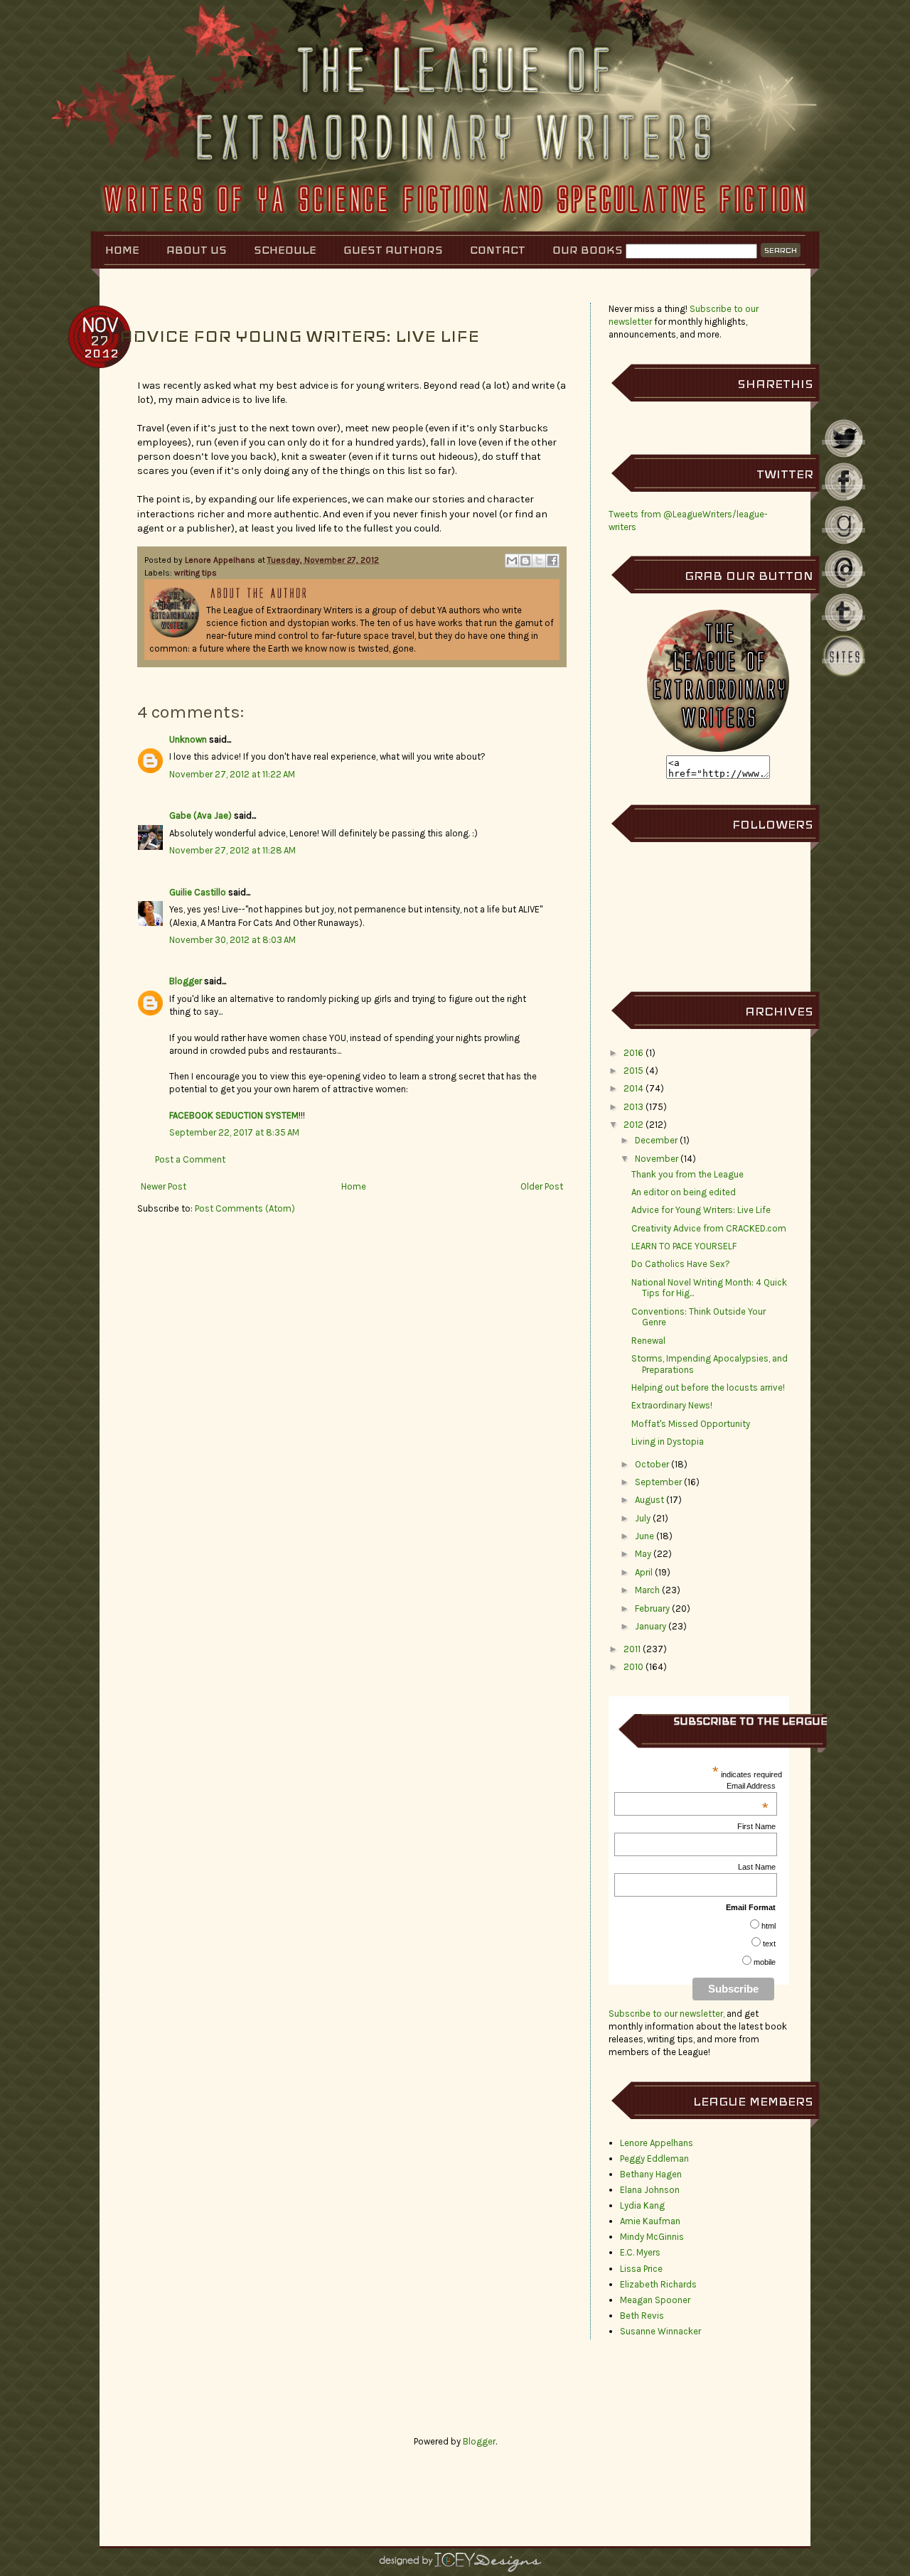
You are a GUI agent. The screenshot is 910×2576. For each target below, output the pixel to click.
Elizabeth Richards (658, 2284)
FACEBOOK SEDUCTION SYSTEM (234, 1115)
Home (122, 250)
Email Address (751, 1786)
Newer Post (164, 1186)
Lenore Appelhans (221, 560)
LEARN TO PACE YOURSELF (684, 1246)
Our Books (588, 250)
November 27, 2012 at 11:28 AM (232, 850)
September (658, 1482)
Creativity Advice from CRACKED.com (709, 1228)
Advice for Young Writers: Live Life (701, 1210)
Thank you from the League (687, 1174)
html (769, 1926)
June (644, 1536)
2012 (633, 1125)
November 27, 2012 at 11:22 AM (232, 774)
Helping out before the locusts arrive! (708, 1387)
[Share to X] (539, 561)
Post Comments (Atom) (245, 1208)
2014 (633, 1088)
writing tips (196, 573)
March (647, 1590)
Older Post (542, 1186)
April (644, 1572)
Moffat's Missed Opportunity (691, 1424)
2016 (633, 1053)
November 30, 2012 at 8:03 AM (232, 940)
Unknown (188, 739)
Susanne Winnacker (660, 2331)
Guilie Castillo (198, 892)
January (651, 1626)
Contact (498, 250)
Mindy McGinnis (652, 2237)
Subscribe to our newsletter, (668, 2014)
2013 (633, 1107)
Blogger (186, 981)
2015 (633, 1071)
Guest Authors (393, 250)
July (643, 1518)
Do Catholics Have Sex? (681, 1264)
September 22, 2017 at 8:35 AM (234, 1132)
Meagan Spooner (655, 2300)
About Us (197, 250)
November (657, 1159)
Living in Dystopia (668, 1441)
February (652, 1608)
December (656, 1140)
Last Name (757, 1867)
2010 (633, 1667)
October (652, 1464)
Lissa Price (641, 2269)
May (643, 1554)
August (649, 1500)
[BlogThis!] (525, 561)
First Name (756, 1826)
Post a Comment (190, 1159)
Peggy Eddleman (654, 2159)
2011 (632, 1649)
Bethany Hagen (651, 2174)
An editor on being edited (684, 1192)
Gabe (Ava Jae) (200, 815)
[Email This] (512, 561)
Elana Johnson (650, 2190)
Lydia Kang (642, 2205)
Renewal (648, 1341)
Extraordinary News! (672, 1405)
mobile (765, 1962)
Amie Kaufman (650, 2221)
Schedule (285, 250)
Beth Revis (642, 2316)
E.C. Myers (640, 2252)
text (769, 1944)
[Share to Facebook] (552, 561)
